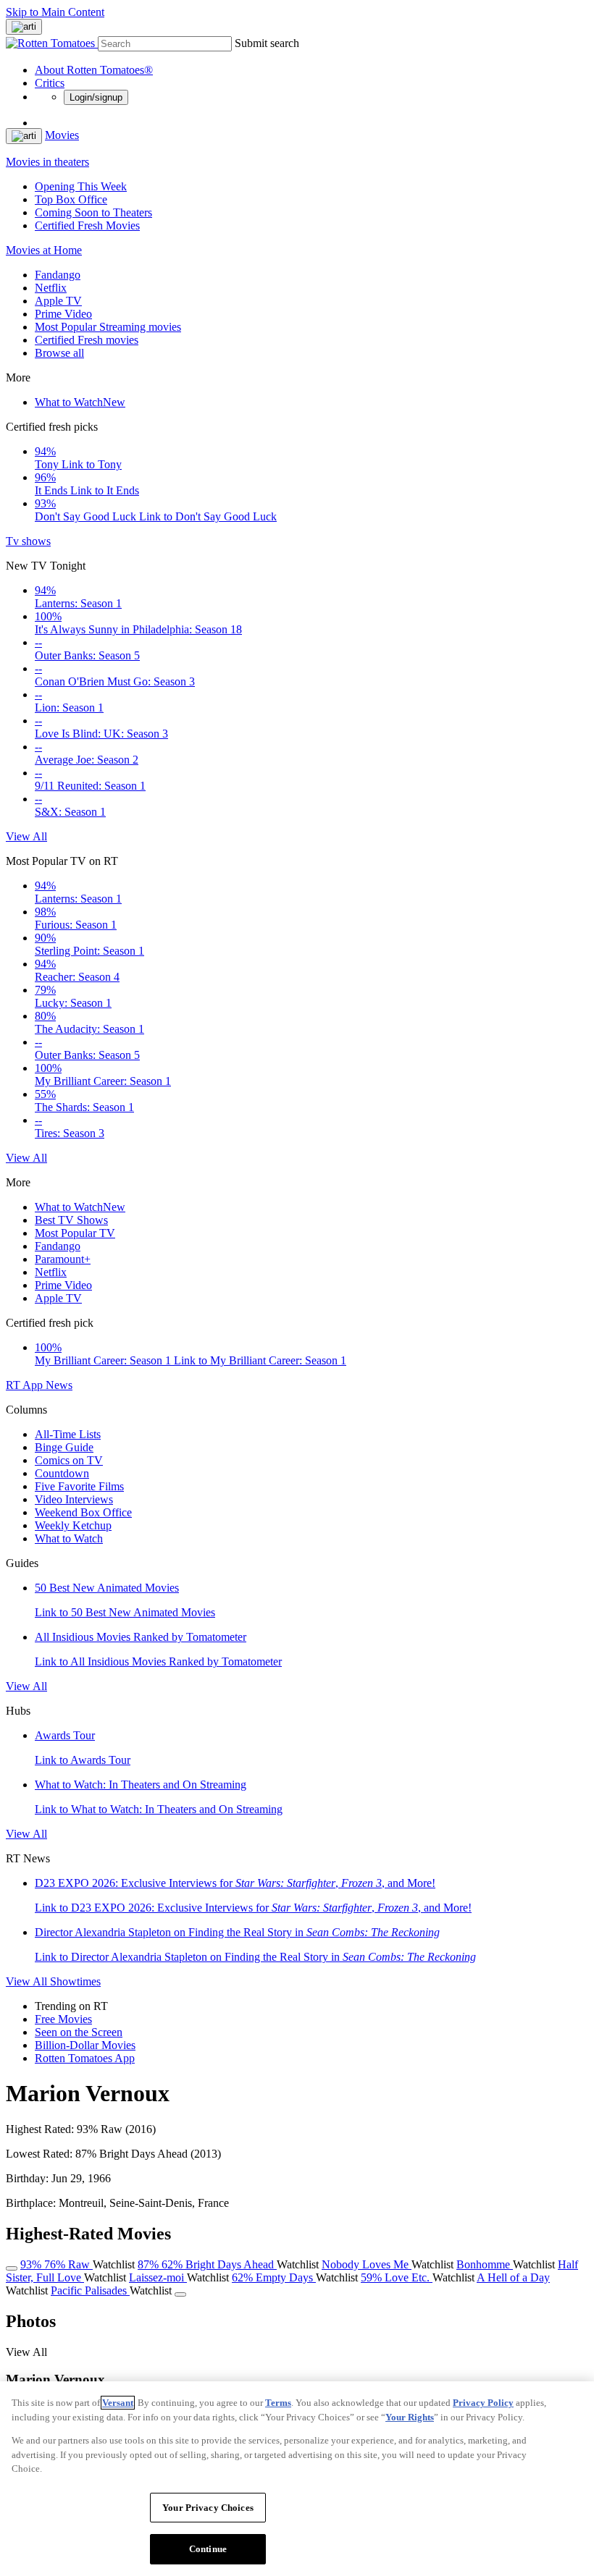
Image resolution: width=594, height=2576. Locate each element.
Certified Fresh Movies (87, 225)
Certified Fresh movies (87, 340)
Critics (50, 83)
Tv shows (28, 541)
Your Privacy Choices (208, 2508)
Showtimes (75, 1981)
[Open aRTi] (24, 27)
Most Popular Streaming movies (108, 327)
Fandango (58, 275)
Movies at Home (44, 250)
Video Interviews (74, 1499)
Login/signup (96, 97)
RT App (26, 1385)
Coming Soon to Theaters (93, 212)
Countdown (62, 1473)
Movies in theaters (47, 162)
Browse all (59, 353)
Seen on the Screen (79, 2032)
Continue (208, 2549)
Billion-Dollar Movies (85, 2045)
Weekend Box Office (83, 1512)
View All (26, 836)
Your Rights (410, 2417)
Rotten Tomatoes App (85, 2058)
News (59, 1385)
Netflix (51, 288)
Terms (278, 2403)
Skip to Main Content (55, 12)
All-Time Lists (68, 1434)
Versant (118, 2403)
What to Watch (80, 402)
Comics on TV (69, 1460)
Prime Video (63, 314)
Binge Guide (64, 1447)
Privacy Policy (483, 2403)
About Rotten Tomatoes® (94, 70)
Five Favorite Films (79, 1486)
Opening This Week (81, 186)
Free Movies (63, 2019)
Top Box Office (71, 199)
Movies (62, 135)
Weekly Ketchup (73, 1525)
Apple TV (58, 301)
